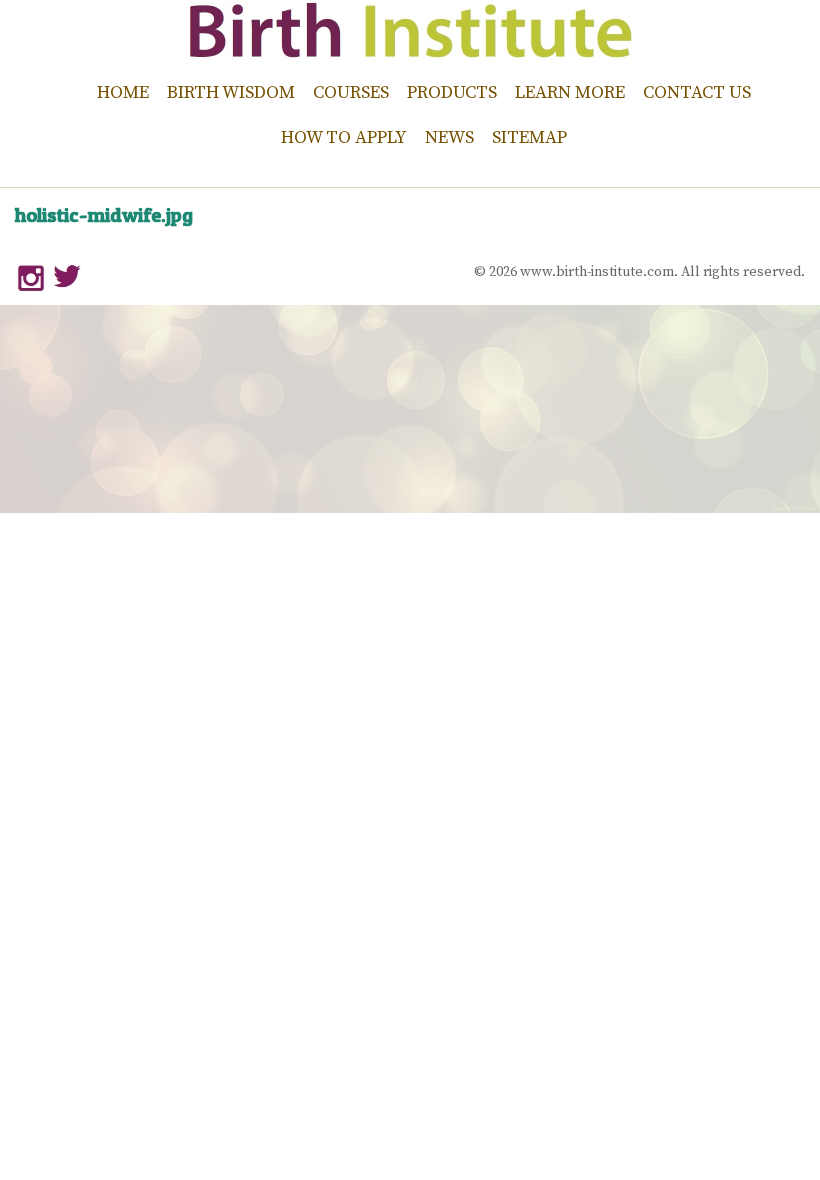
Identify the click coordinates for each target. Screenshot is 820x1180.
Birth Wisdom (231, 92)
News (449, 137)
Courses (351, 92)
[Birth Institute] (410, 50)
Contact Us (697, 92)
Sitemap (529, 137)
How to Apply (344, 137)
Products (452, 92)
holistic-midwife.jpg (104, 215)
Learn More (570, 92)
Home (123, 92)
